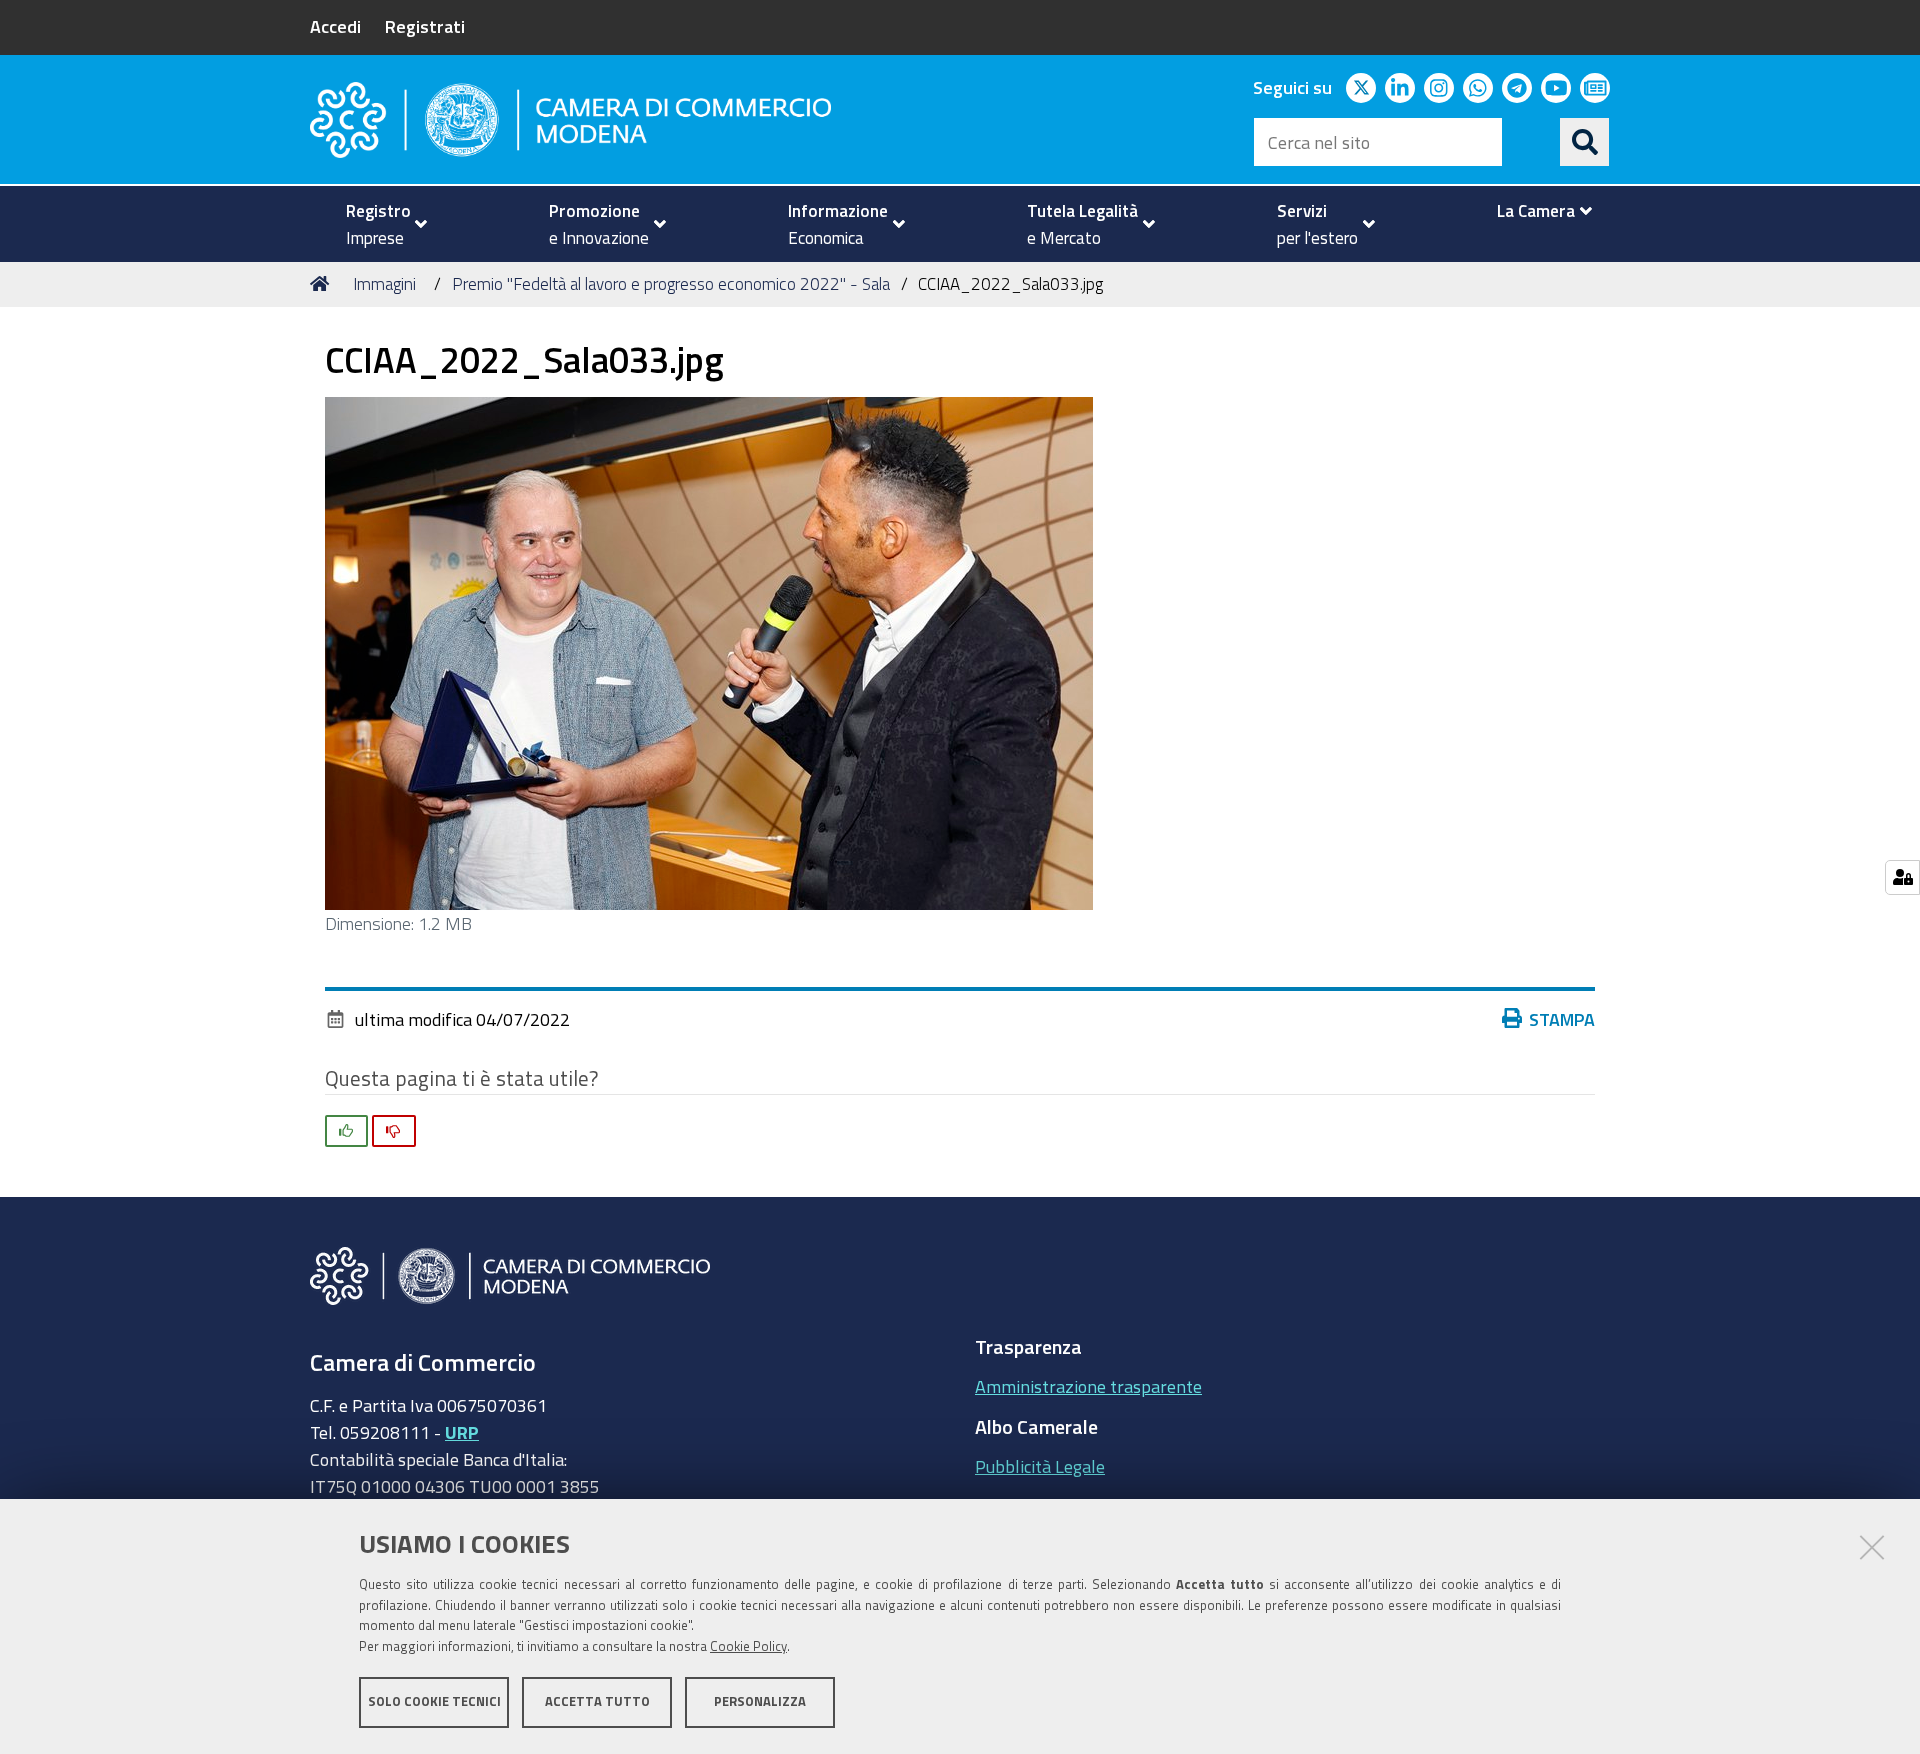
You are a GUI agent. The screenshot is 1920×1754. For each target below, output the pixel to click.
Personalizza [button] (760, 1701)
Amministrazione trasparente (1088, 1386)
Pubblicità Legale (1040, 1466)
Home (323, 284)
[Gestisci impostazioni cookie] (1902, 877)
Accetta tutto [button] (597, 1701)
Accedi (335, 26)
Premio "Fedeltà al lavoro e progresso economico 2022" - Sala (671, 283)
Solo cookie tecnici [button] (434, 1701)
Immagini (384, 283)
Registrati (425, 26)
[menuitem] (378, 224)
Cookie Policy (748, 1646)
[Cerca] (1585, 142)
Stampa (1562, 1019)
